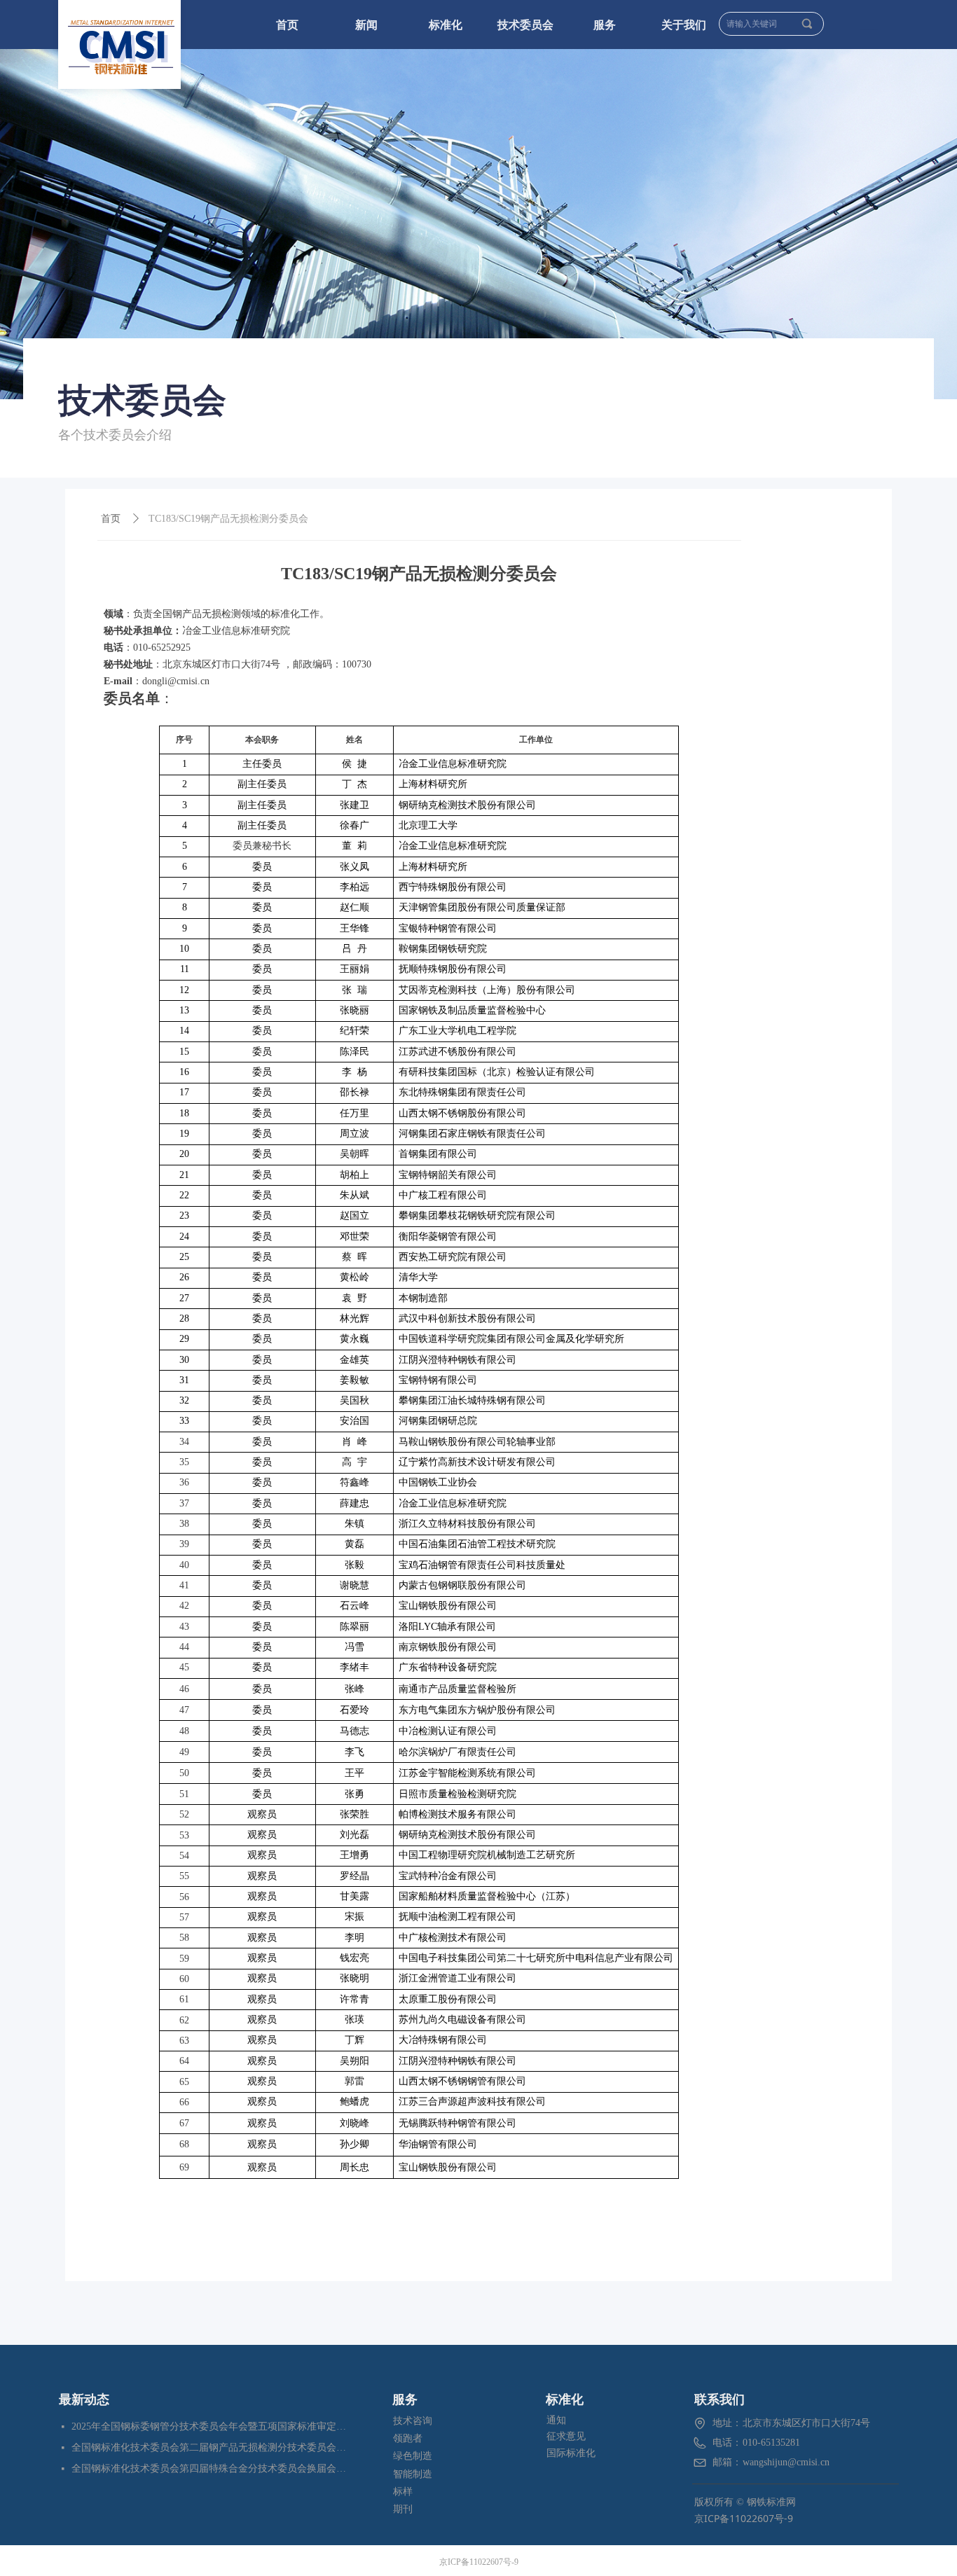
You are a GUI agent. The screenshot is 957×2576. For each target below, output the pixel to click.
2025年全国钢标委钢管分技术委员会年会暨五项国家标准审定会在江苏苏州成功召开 (210, 2426)
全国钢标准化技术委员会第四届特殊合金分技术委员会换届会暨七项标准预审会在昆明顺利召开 (210, 2468)
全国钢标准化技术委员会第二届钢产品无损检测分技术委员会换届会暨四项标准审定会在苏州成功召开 (210, 2447)
